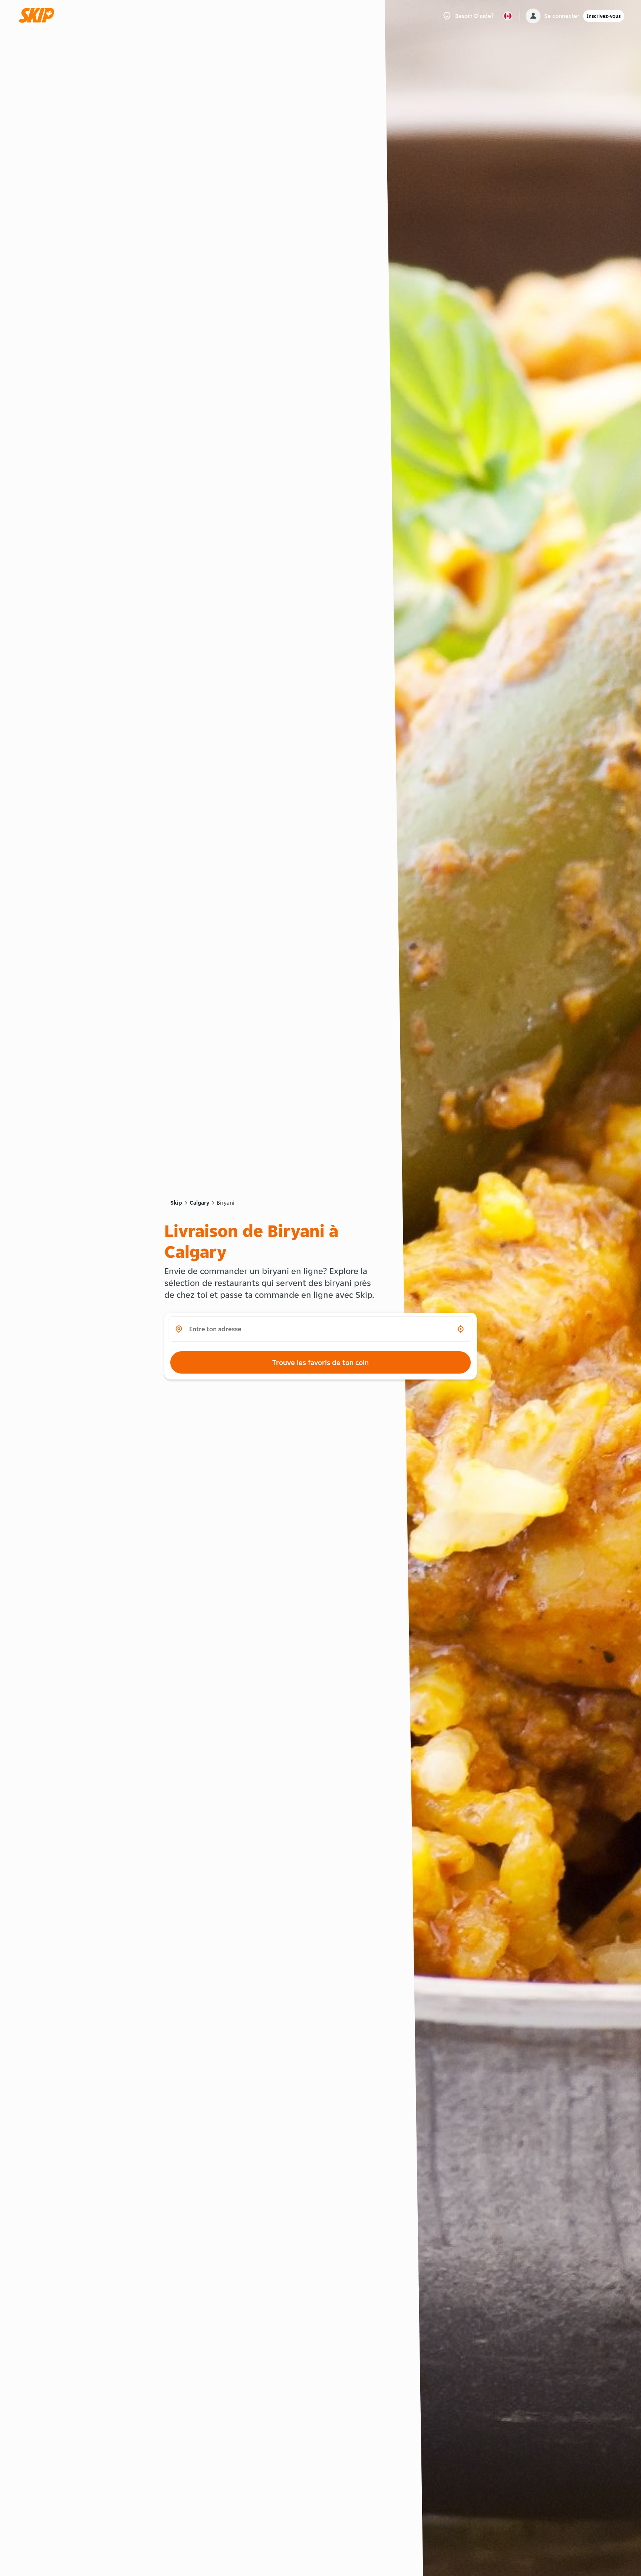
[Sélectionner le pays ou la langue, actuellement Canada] (508, 16)
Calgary (199, 1203)
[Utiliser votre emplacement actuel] (461, 1329)
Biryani (226, 1203)
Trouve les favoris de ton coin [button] (320, 1362)
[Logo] (39, 16)
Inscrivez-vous (604, 16)
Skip (176, 1203)
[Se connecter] (533, 16)
